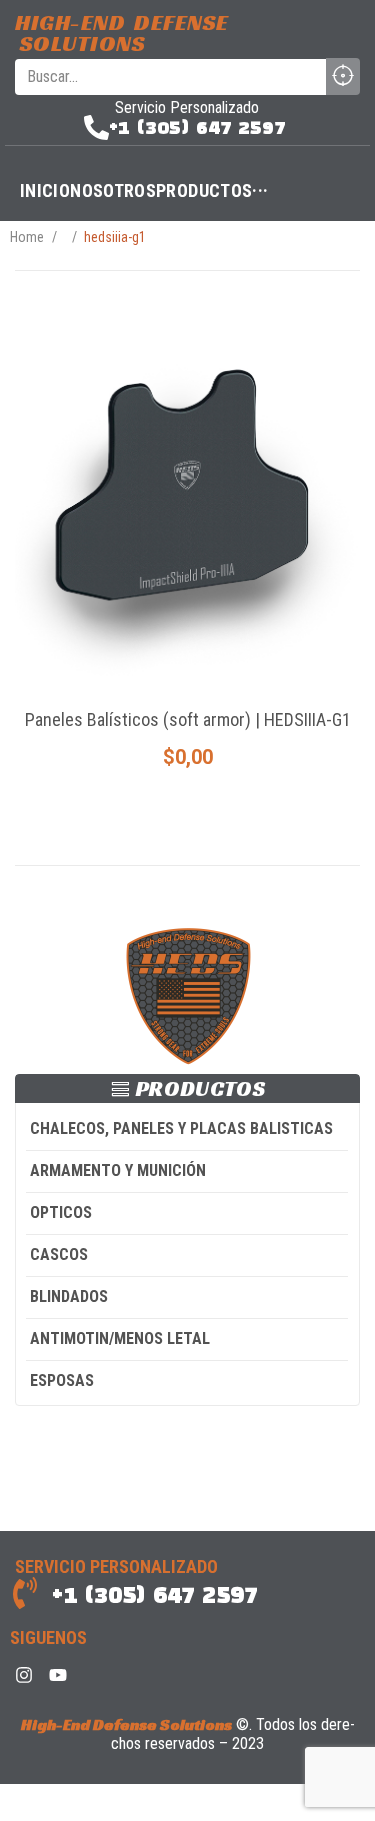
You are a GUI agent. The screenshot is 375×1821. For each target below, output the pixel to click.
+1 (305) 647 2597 (197, 128)
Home (27, 237)
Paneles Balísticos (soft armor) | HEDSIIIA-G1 (188, 719)
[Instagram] (24, 1675)
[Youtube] (58, 1675)
